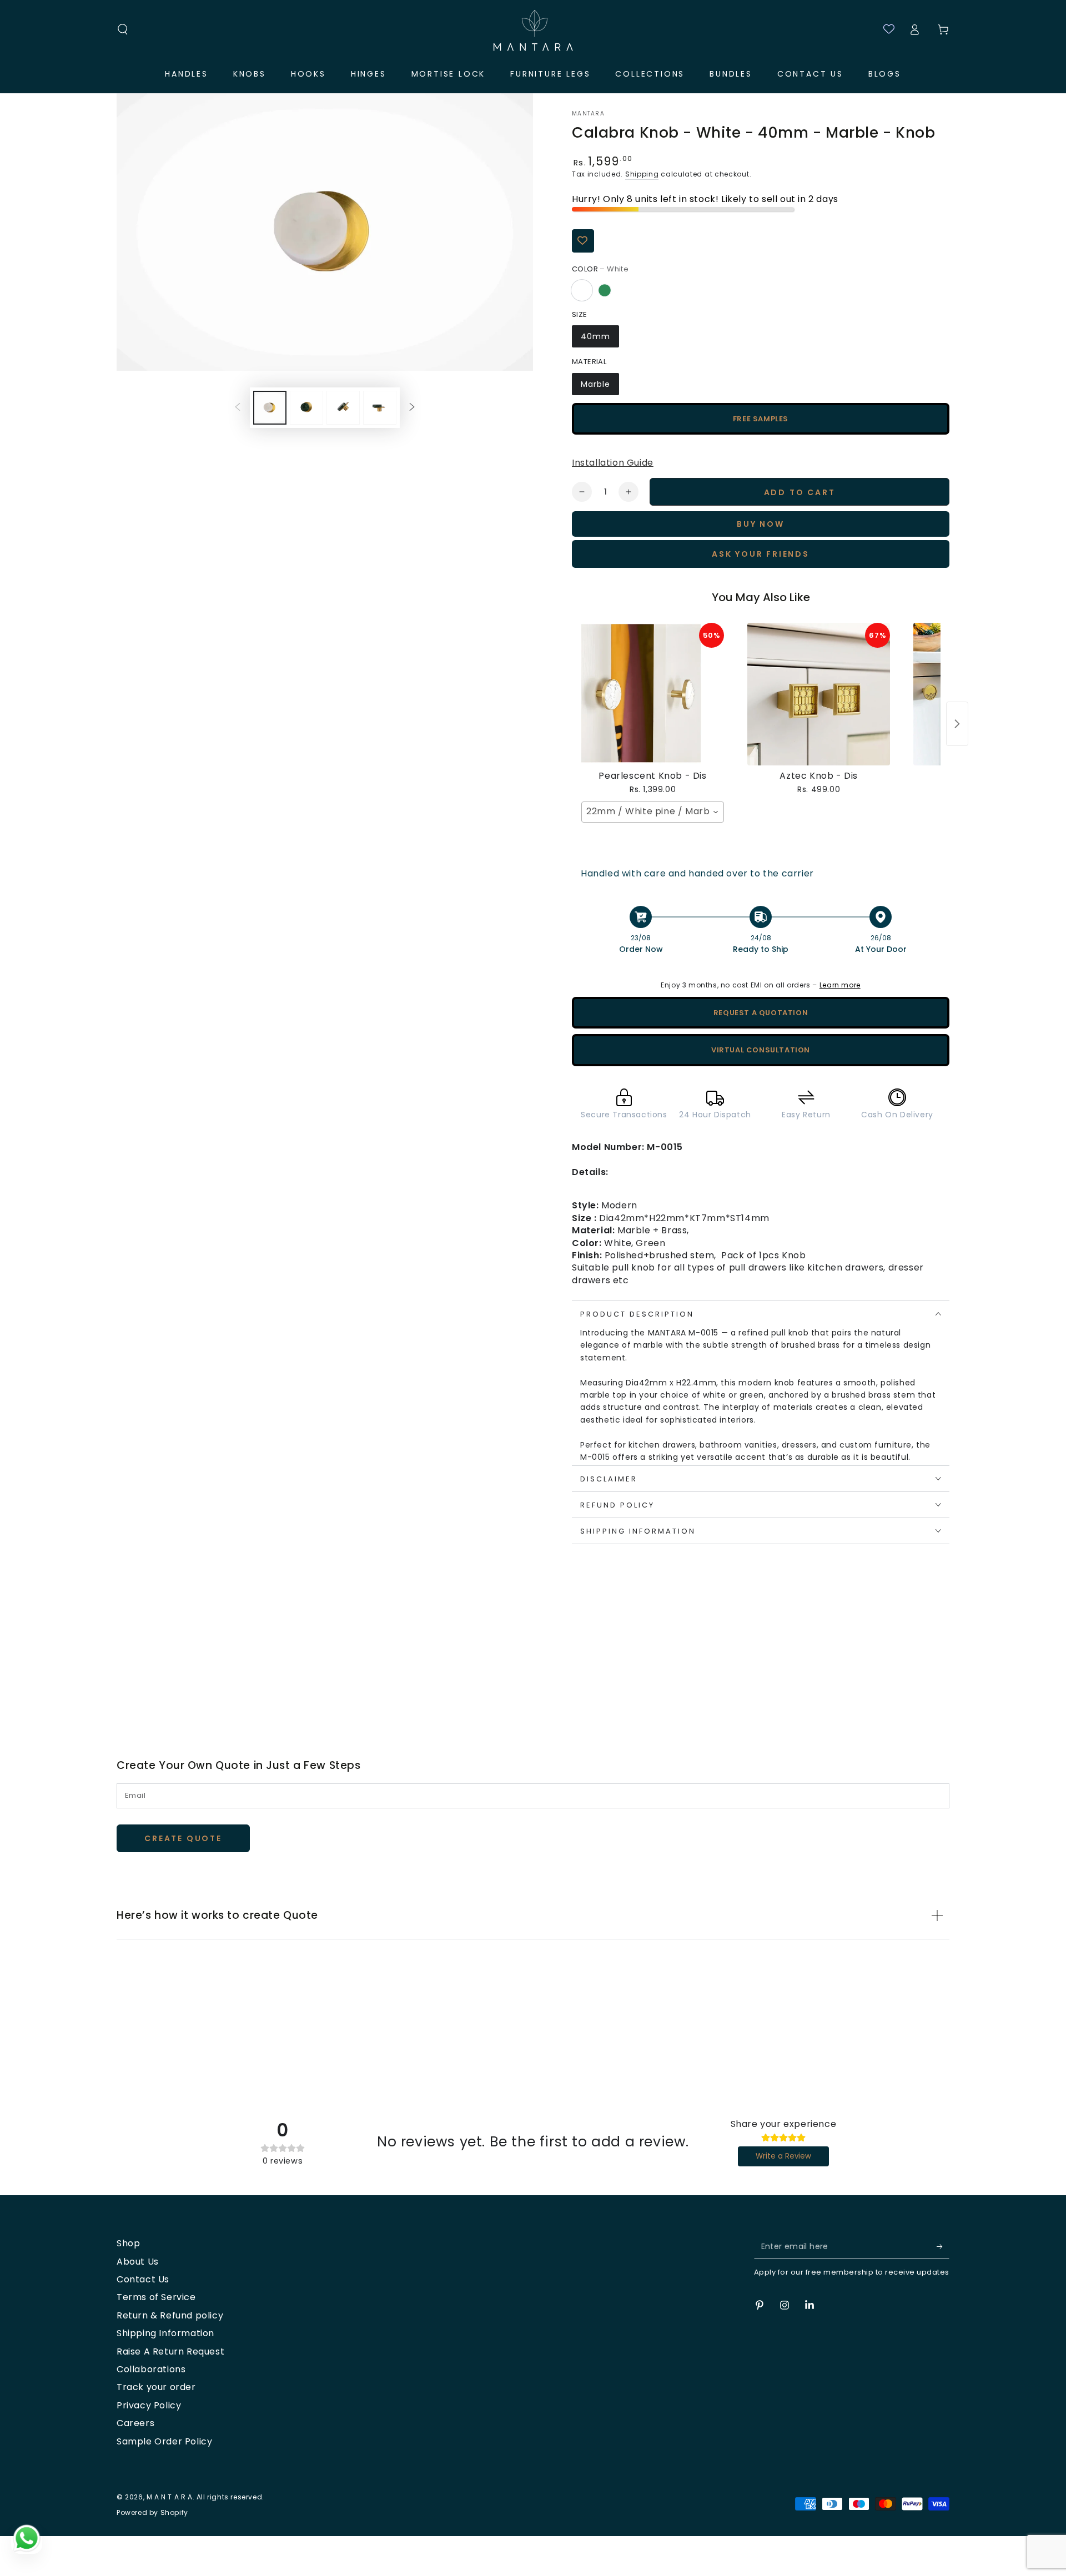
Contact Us (143, 2279)
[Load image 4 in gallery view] (343, 408)
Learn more (840, 985)
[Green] (605, 290)
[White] (582, 290)
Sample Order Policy (164, 2441)
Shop (128, 2243)
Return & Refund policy (170, 2315)
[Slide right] (412, 407)
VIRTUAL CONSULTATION (761, 1050)
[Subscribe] (943, 2246)
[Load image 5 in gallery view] (380, 408)
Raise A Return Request (170, 2351)
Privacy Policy (149, 2405)
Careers (135, 2423)
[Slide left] (238, 407)
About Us (138, 2262)
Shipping (642, 174)
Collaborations (151, 2369)
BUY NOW (761, 524)
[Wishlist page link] (884, 29)
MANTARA (588, 114)
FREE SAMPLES (761, 419)
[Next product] (957, 724)
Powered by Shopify (152, 2513)
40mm (595, 336)
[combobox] (653, 812)
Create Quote (183, 1838)
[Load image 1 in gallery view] (270, 408)
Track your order (156, 2387)
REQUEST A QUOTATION (761, 1013)
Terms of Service (156, 2297)
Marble (595, 384)
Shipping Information (165, 2333)
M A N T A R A (170, 2497)
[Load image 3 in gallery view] (306, 408)
